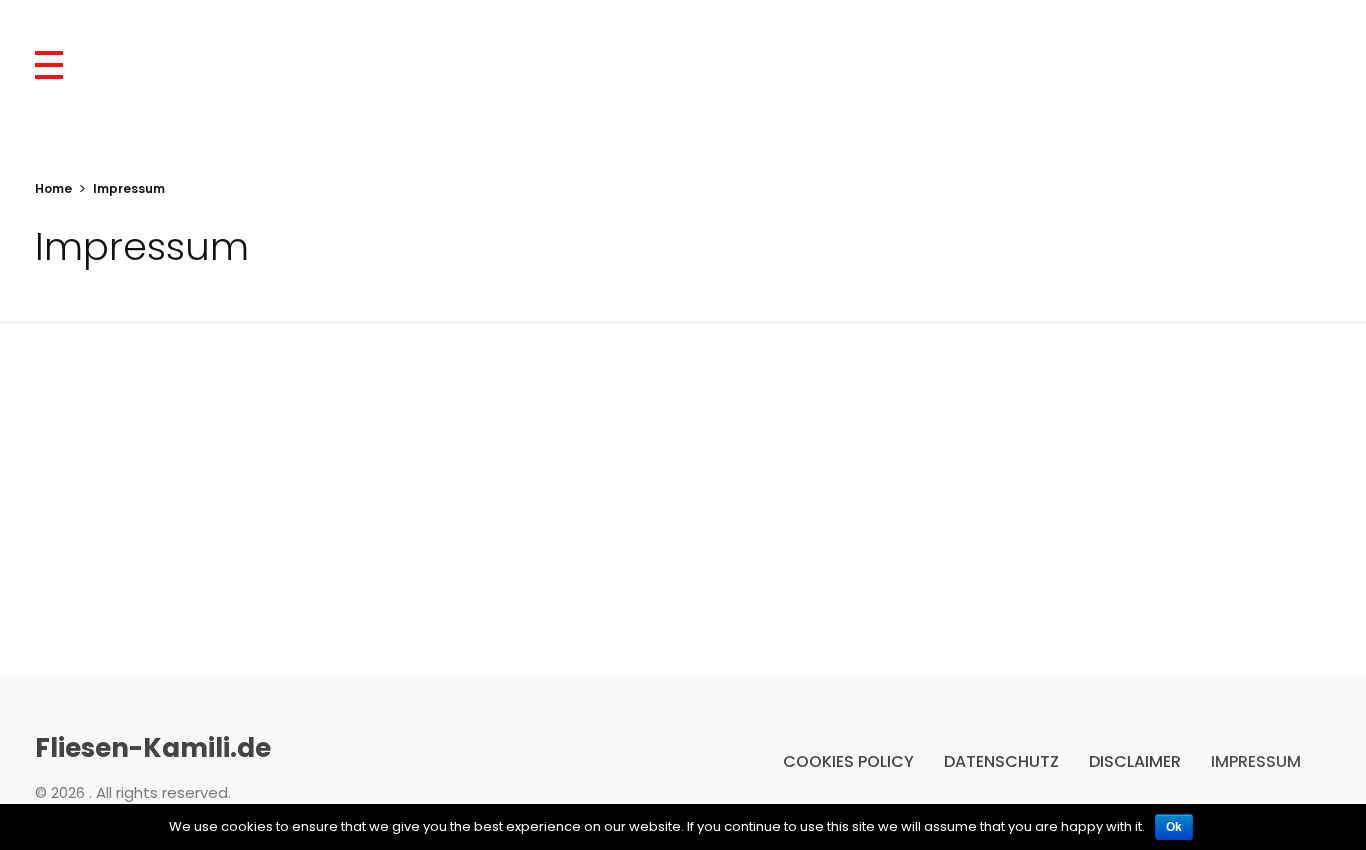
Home (53, 188)
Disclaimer (1135, 761)
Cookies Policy (848, 761)
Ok (1174, 827)
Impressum (1256, 761)
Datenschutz (1001, 761)
